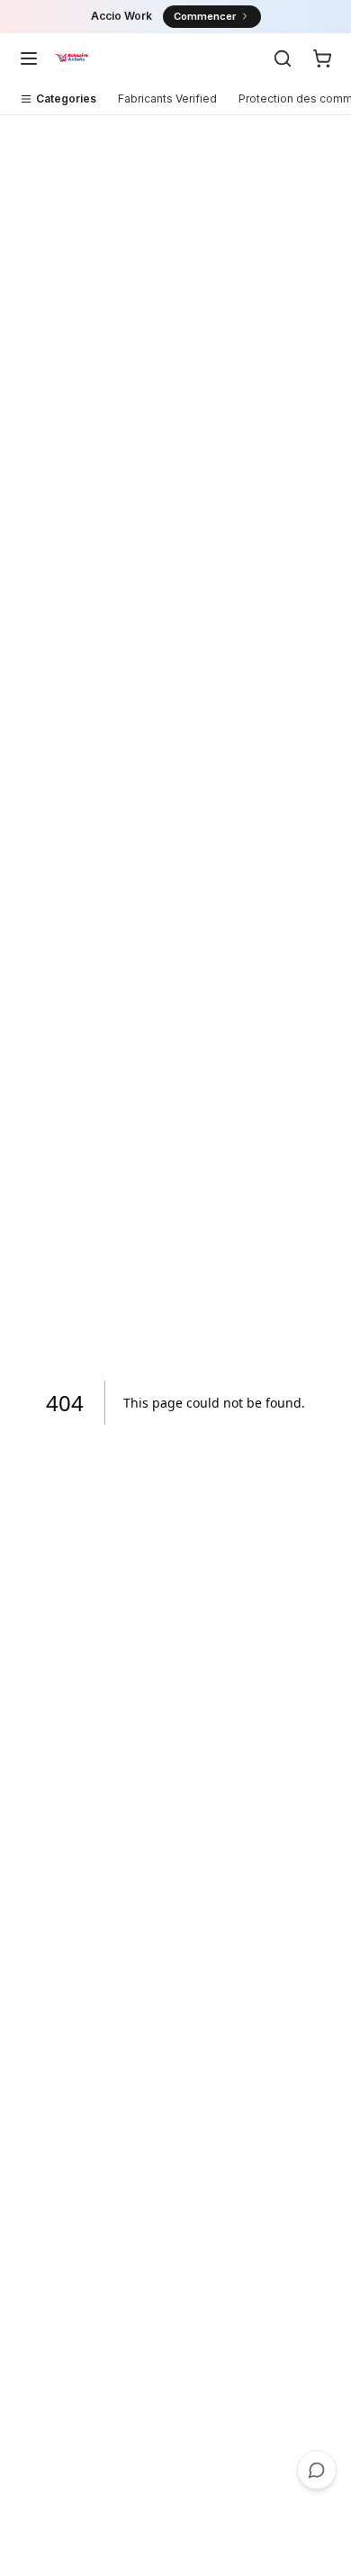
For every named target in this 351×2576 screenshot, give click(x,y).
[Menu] (29, 58)
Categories (66, 98)
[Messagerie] (317, 2470)
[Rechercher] (283, 58)
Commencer (205, 16)
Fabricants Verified (167, 98)
